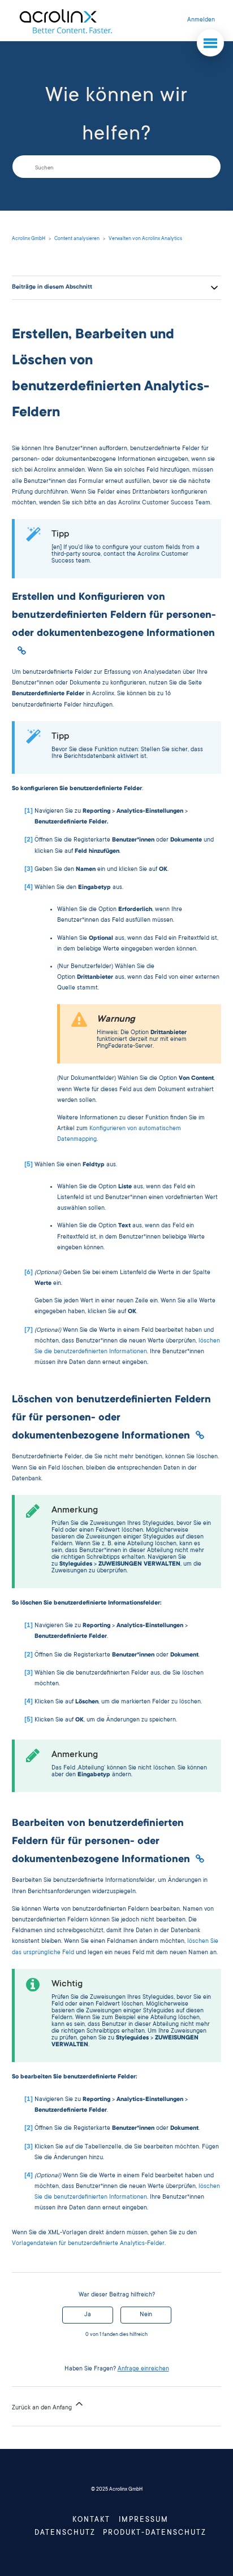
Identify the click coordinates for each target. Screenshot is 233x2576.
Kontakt (91, 2520)
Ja (88, 2315)
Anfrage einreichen (143, 2369)
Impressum (144, 2520)
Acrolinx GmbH (29, 239)
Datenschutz (65, 2533)
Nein (146, 2315)
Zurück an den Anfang (43, 2408)
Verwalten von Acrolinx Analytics (145, 239)
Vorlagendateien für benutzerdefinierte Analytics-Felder (88, 2244)
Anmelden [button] (201, 20)
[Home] (65, 21)
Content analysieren (77, 239)
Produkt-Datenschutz (155, 2533)
